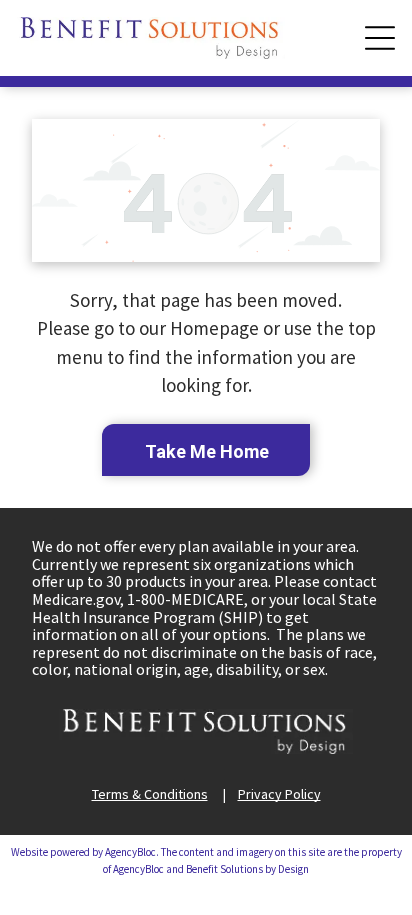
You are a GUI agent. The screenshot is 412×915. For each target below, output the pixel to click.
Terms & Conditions (150, 794)
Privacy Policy (279, 794)
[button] (380, 38)
